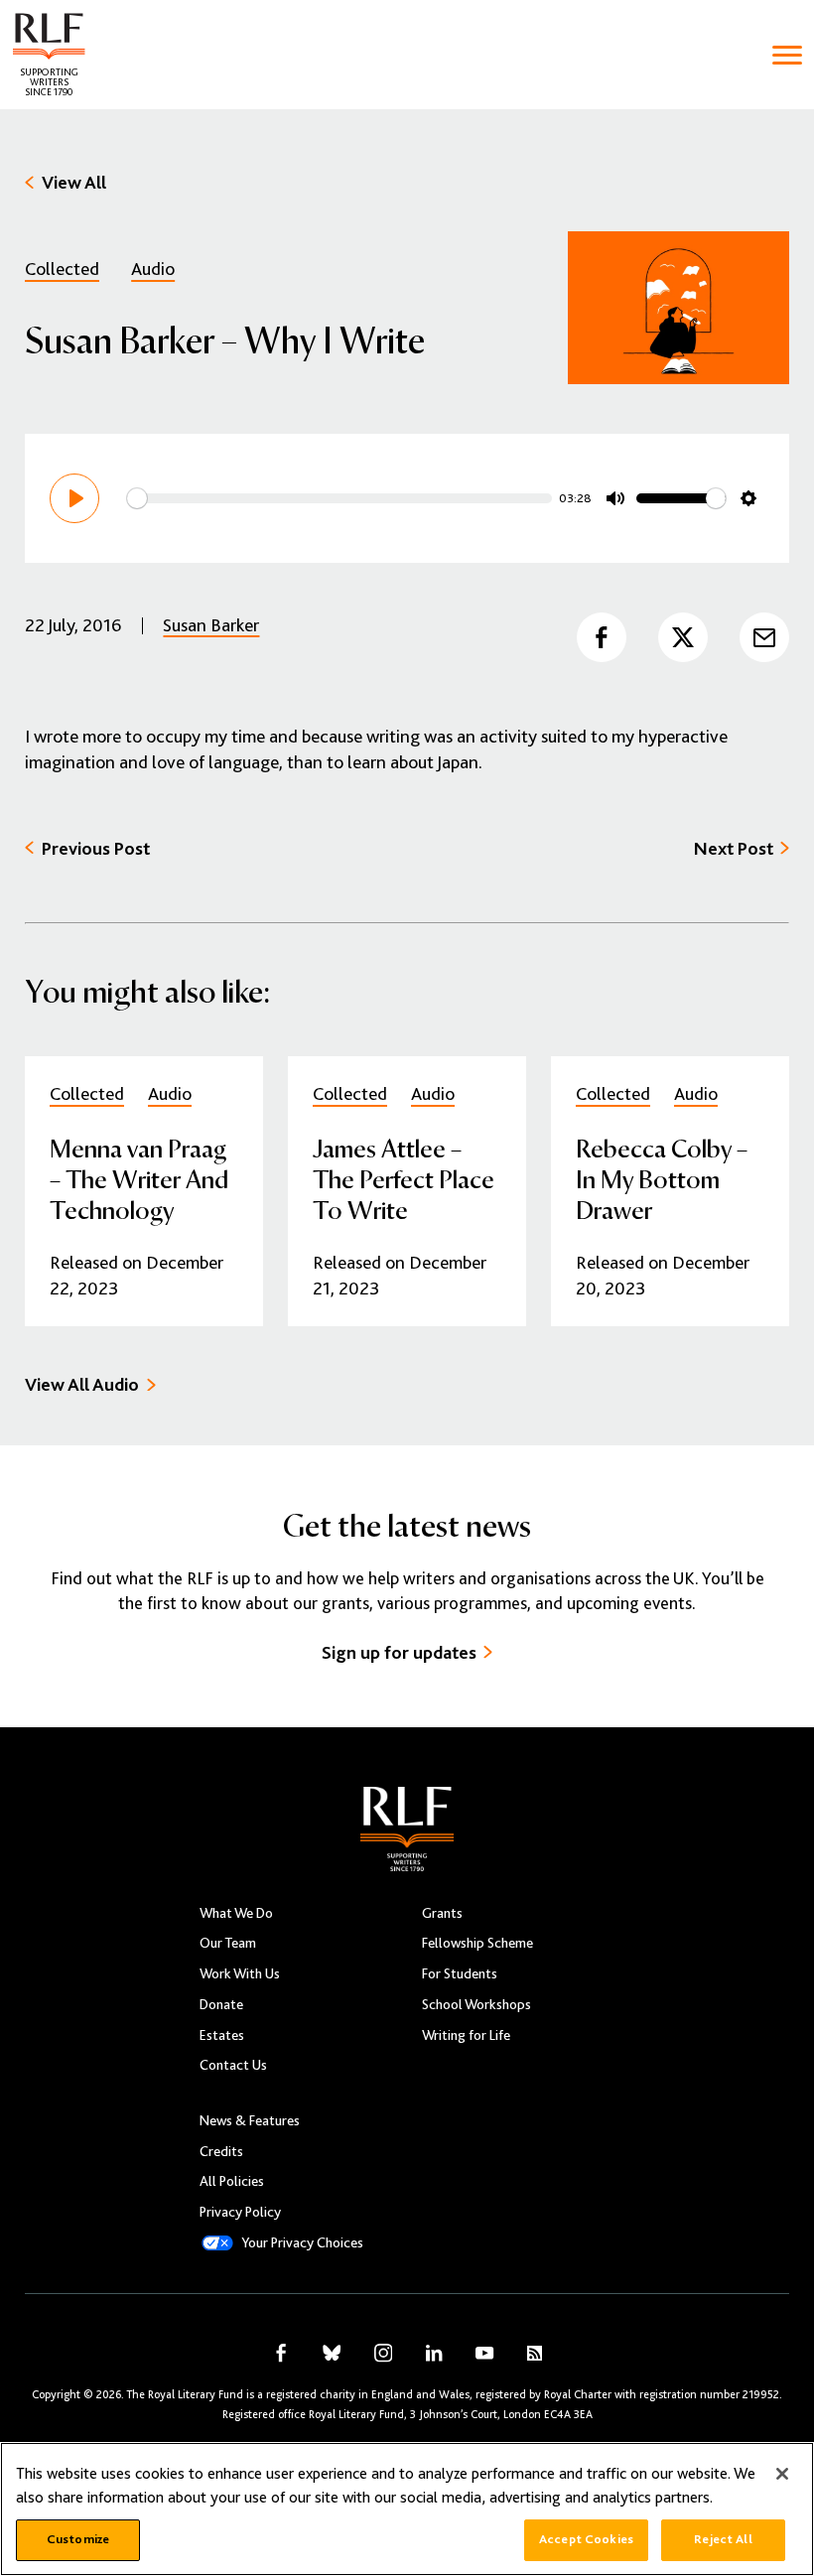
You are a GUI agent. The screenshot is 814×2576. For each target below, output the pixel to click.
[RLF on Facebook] (281, 2353)
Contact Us (233, 2065)
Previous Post (96, 848)
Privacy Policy (240, 2212)
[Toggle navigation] (787, 55)
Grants (442, 1913)
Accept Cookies (586, 2539)
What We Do (236, 1913)
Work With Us (240, 1973)
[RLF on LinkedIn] (434, 2353)
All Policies (232, 2181)
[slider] (339, 498)
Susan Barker (211, 625)
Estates (222, 2035)
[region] (407, 2509)
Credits (221, 2151)
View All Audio (82, 1384)
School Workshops (476, 2004)
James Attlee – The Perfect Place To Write (404, 1178)
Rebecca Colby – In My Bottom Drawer (662, 1178)
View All (74, 182)
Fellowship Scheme (477, 1943)
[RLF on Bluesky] (332, 2353)
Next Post (734, 848)
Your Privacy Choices (302, 2242)
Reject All (723, 2539)
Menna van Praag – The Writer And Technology (139, 1178)
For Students (460, 1973)
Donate (221, 2004)
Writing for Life (466, 2035)
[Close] (782, 2474)
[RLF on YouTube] (484, 2353)
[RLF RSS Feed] (535, 2354)
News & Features (250, 2120)
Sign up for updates (399, 1652)
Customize (78, 2539)
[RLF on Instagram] (383, 2353)
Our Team (228, 1943)
